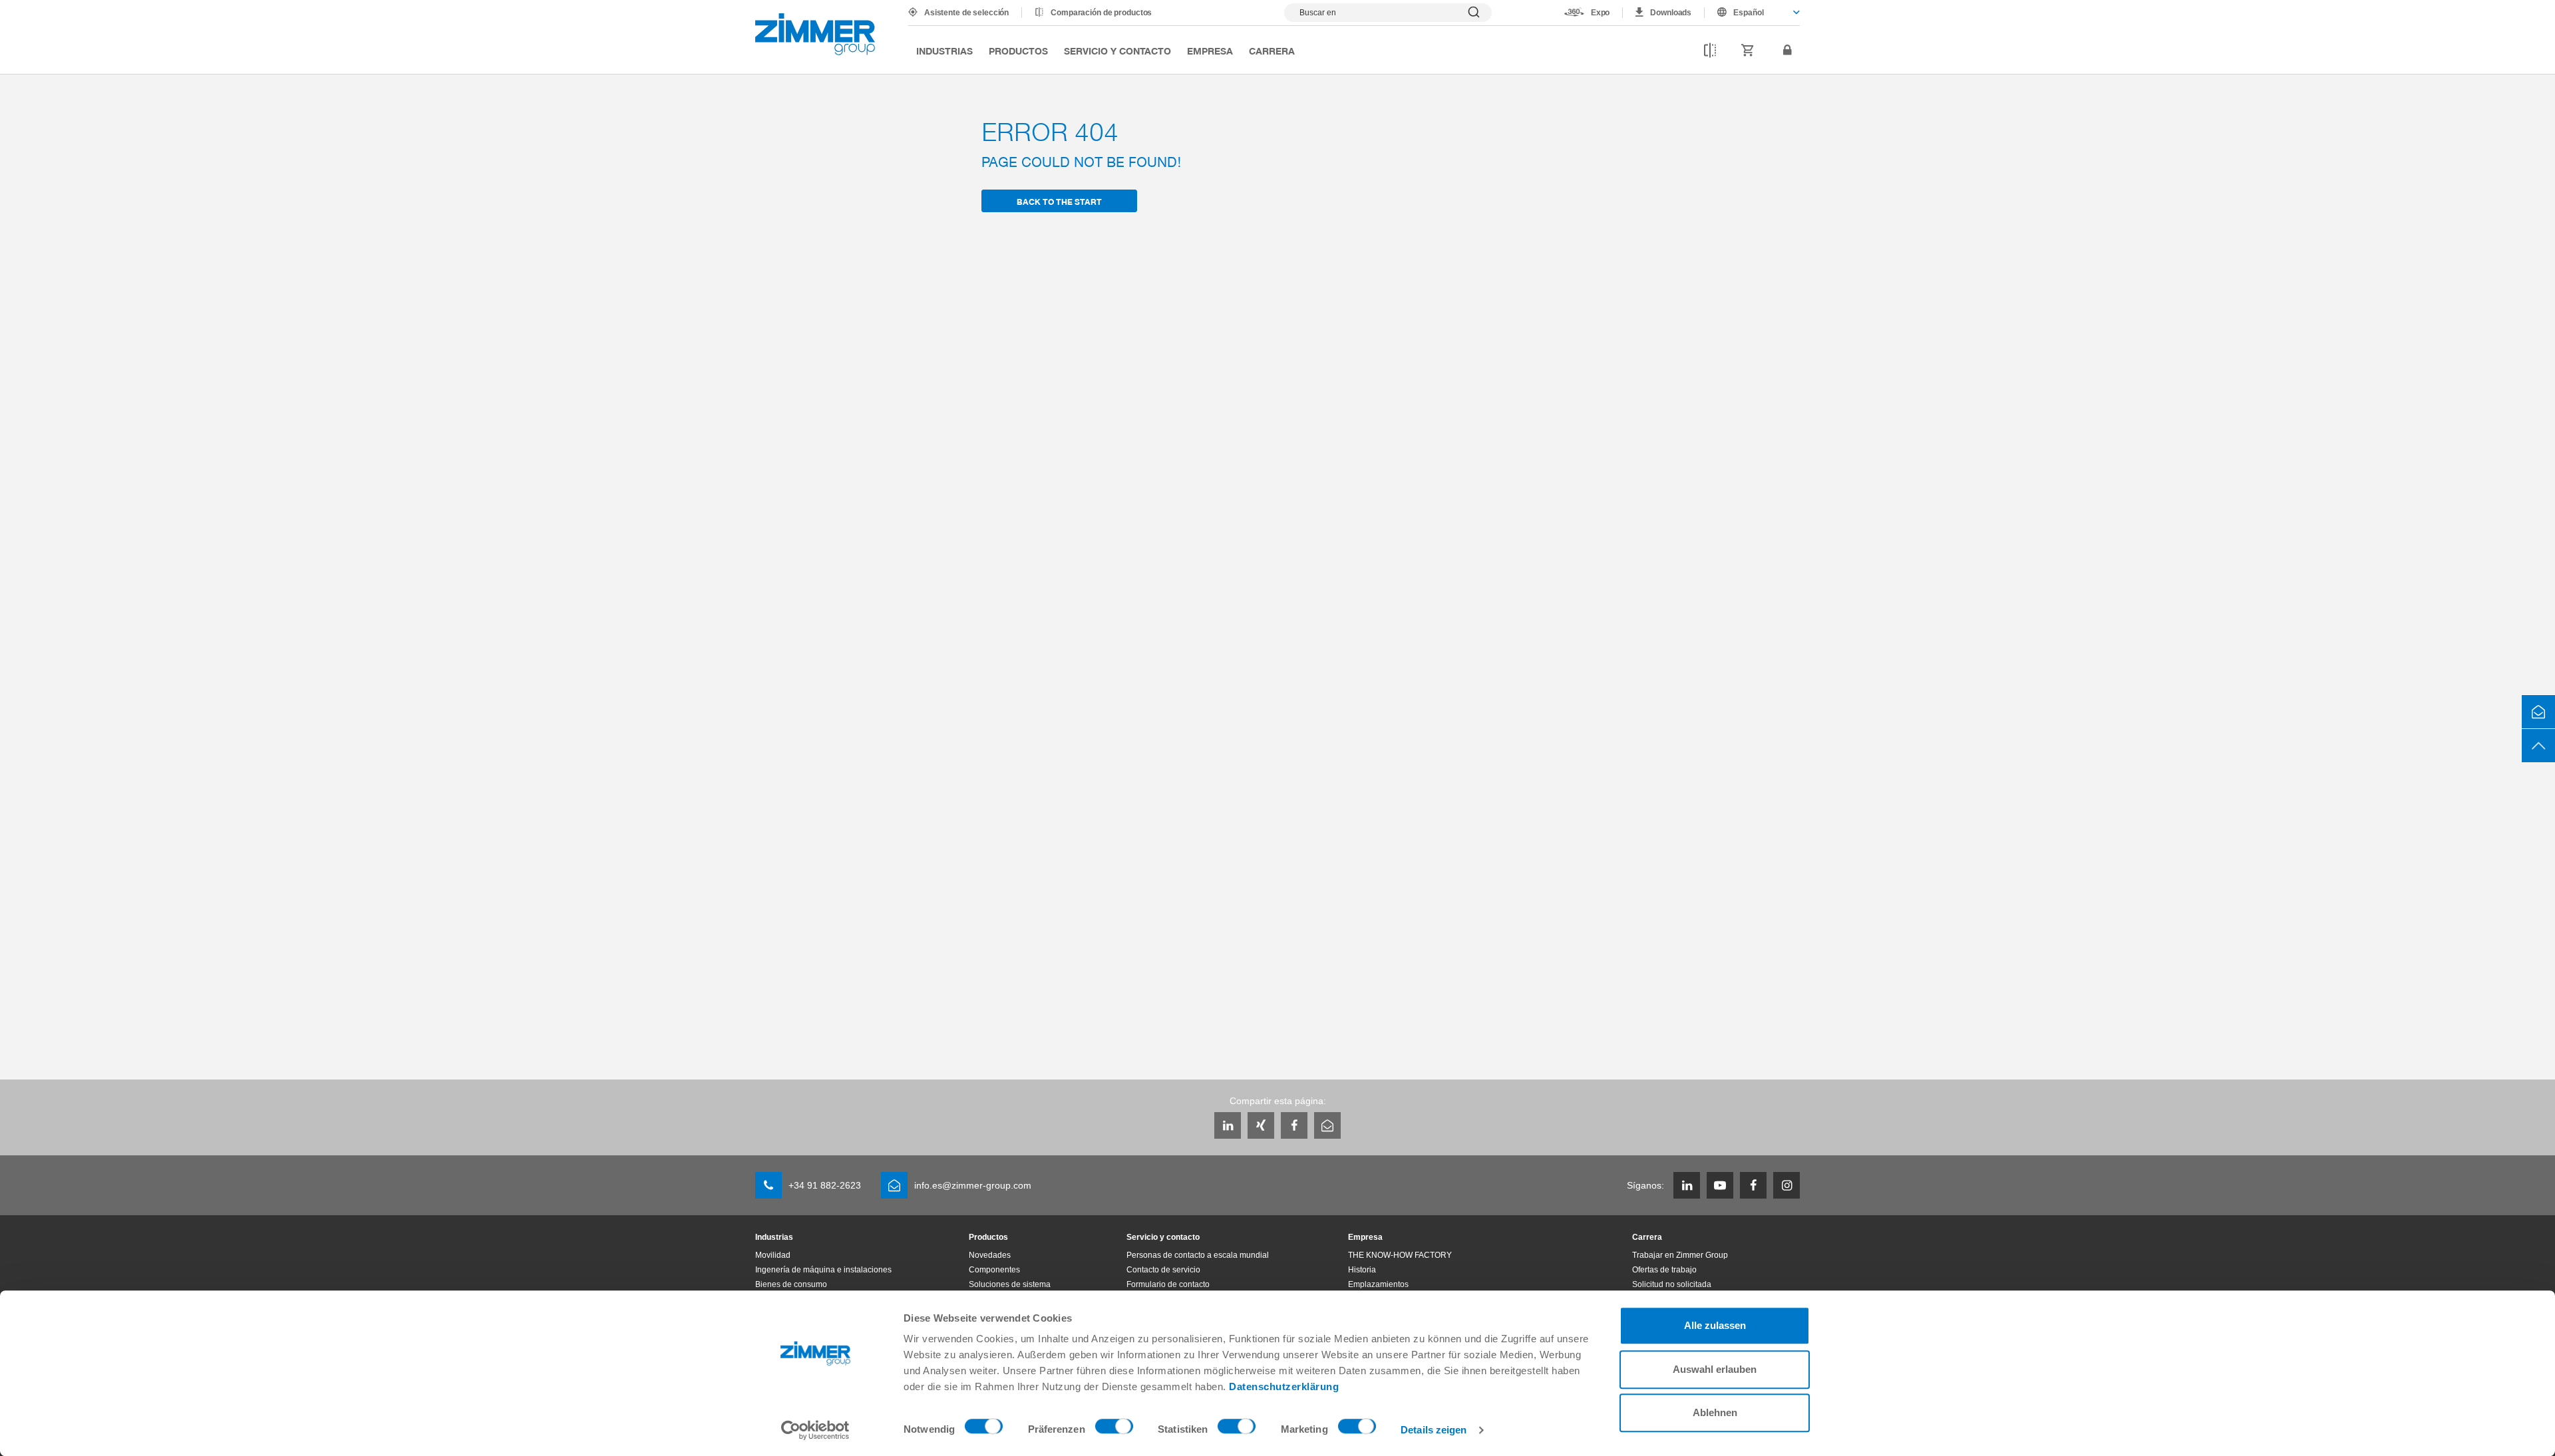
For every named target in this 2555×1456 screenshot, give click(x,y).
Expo (1601, 13)
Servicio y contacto (1117, 51)
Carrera (1272, 51)
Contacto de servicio (1163, 1270)
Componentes (994, 1270)
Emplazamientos (1378, 1284)
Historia (1362, 1270)
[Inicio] (815, 34)
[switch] (1114, 1429)
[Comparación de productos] (1710, 51)
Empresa (1210, 51)
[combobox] (1752, 13)
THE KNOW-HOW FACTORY (1400, 1255)
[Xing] (1261, 1125)
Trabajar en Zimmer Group (1680, 1255)
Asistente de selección (966, 13)
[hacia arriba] (2538, 746)
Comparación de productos (1101, 13)
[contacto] (2538, 712)
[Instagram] (1787, 1185)
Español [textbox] (1749, 13)
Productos (1018, 51)
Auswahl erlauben (1715, 1369)
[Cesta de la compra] (1748, 51)
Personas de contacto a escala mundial (1198, 1255)
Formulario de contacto (1168, 1284)
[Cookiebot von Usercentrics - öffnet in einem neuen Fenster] (815, 1430)
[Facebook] (1294, 1125)
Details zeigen (1434, 1430)
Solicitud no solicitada (1672, 1284)
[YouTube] (1720, 1185)
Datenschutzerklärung (1284, 1386)
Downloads (1671, 13)
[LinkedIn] (1228, 1125)
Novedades (990, 1255)
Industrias (944, 51)
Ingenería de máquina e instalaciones (823, 1270)
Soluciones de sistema (1010, 1284)
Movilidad (773, 1255)
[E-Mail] (1327, 1125)
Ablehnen (1715, 1412)
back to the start (1059, 201)
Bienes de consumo (791, 1284)
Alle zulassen (1715, 1325)
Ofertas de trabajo (1664, 1270)
